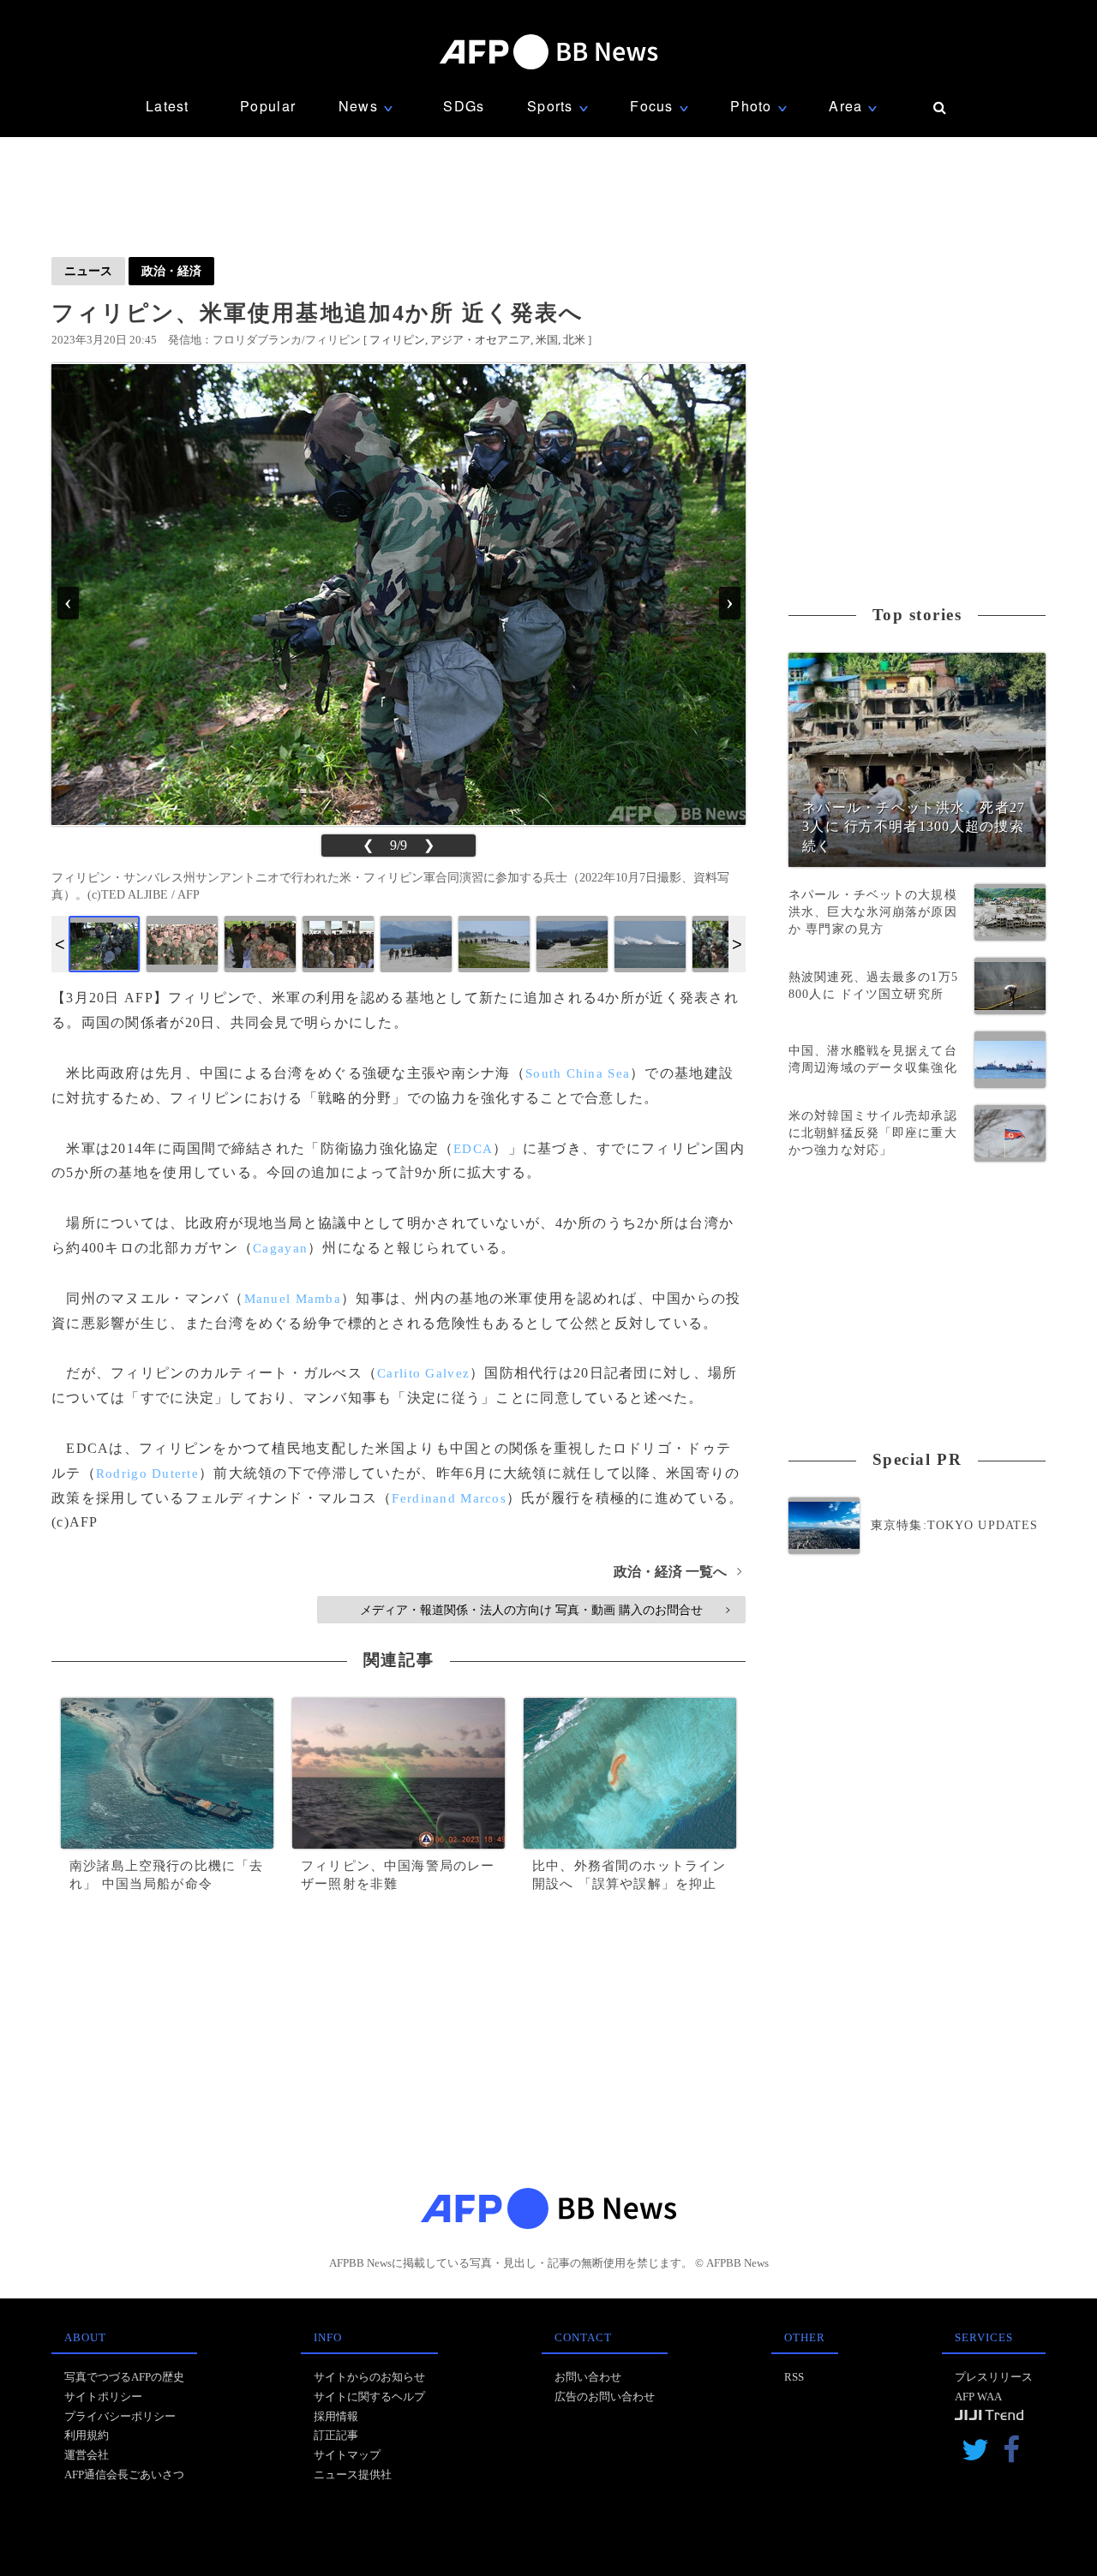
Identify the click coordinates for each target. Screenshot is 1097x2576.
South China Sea (578, 1073)
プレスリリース (994, 2377)
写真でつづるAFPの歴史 (124, 2377)
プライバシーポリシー (120, 2416)
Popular (268, 106)
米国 (547, 340)
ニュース (88, 271)
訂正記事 (336, 2435)
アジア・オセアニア (480, 340)
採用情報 (336, 2416)
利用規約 (87, 2435)
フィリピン (397, 340)
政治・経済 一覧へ (677, 1572)
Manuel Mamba (293, 1299)
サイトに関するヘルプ (369, 2397)
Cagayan (280, 1248)
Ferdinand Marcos (449, 1498)
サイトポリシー (103, 2397)
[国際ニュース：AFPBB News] (548, 52)
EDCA (473, 1149)
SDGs (464, 106)
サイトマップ (347, 2455)
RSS (794, 2377)
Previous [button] (60, 944)
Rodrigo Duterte (147, 1473)
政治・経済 (171, 271)
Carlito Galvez (423, 1373)
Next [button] (737, 944)
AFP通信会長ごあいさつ (124, 2474)
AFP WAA (978, 2397)
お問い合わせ (588, 2377)
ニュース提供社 (353, 2474)
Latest (168, 106)
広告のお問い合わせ (605, 2397)
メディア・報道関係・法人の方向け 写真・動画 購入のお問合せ (545, 1610)
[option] (104, 944)
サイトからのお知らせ (369, 2377)
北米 (574, 340)
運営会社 (87, 2455)
